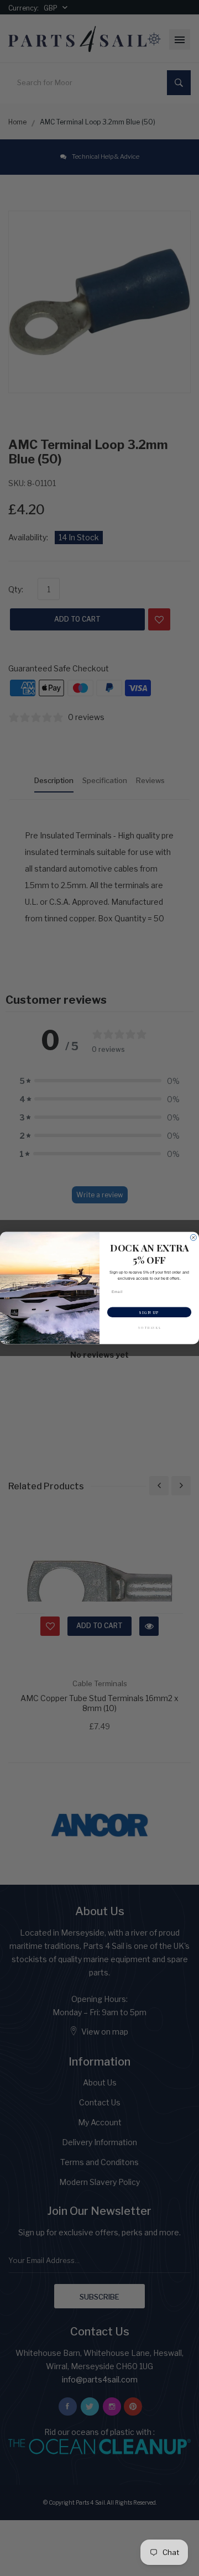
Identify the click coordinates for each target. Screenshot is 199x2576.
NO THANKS (150, 1328)
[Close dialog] (193, 1237)
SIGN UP (149, 1312)
